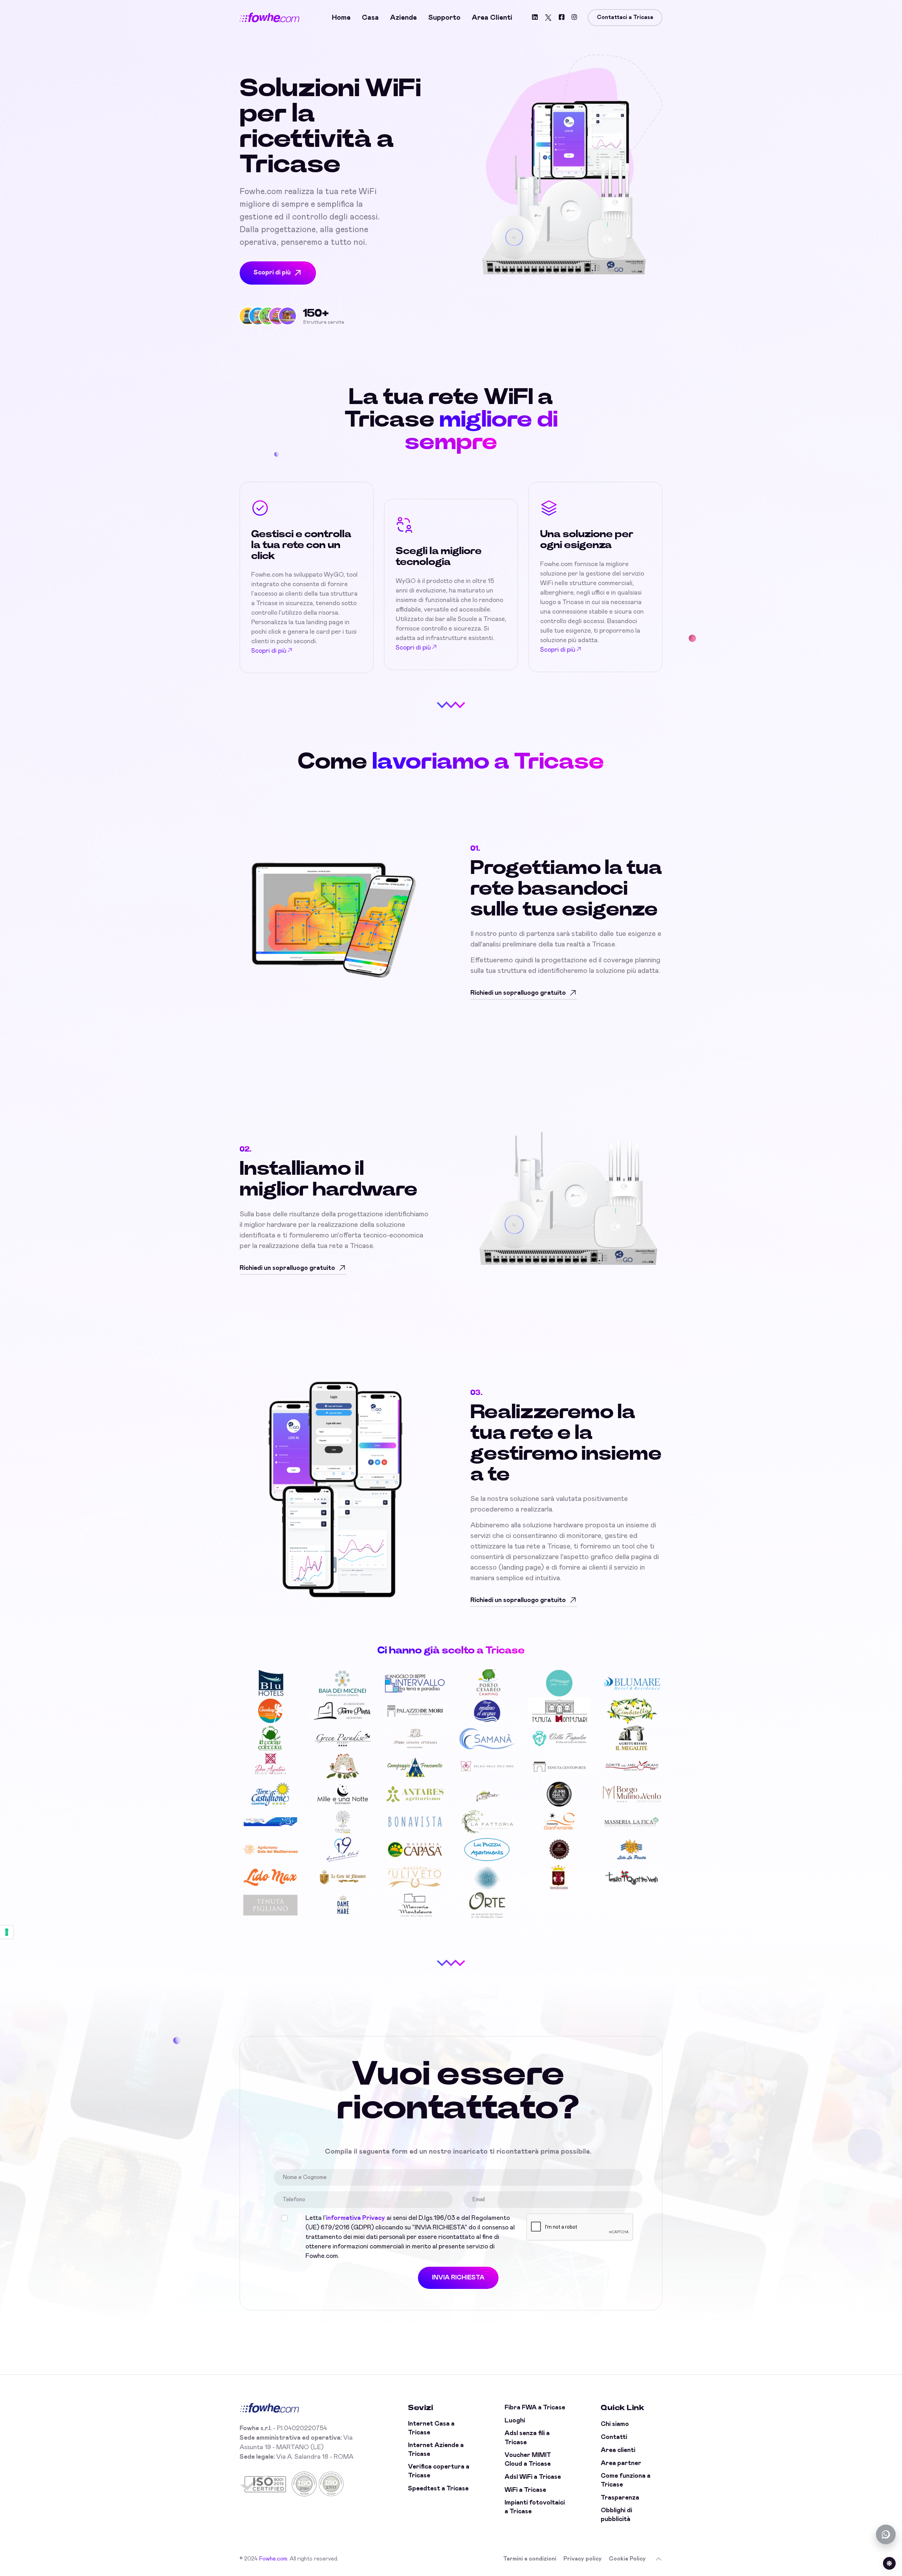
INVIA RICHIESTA (458, 2278)
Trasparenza (620, 2498)
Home (341, 18)
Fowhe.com (273, 2559)
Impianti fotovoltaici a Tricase (535, 2507)
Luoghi (515, 2421)
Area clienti (492, 18)
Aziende (403, 18)
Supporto (444, 18)
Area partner (621, 2463)
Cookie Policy (627, 2559)
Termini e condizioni (530, 2559)
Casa (370, 18)
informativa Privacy (356, 2218)
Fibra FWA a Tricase (535, 2408)
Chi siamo (615, 2424)
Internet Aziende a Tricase (436, 2450)
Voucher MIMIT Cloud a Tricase (528, 2460)
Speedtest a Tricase (438, 2489)
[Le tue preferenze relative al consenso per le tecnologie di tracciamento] (7, 1932)
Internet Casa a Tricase (431, 2428)
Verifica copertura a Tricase (439, 2471)
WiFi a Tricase (525, 2490)
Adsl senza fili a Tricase (527, 2438)
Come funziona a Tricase (626, 2480)
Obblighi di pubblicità (616, 2515)
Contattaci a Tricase (625, 17)
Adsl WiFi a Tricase (533, 2477)
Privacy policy (583, 2559)
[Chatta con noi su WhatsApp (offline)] (886, 2534)
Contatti (614, 2437)
